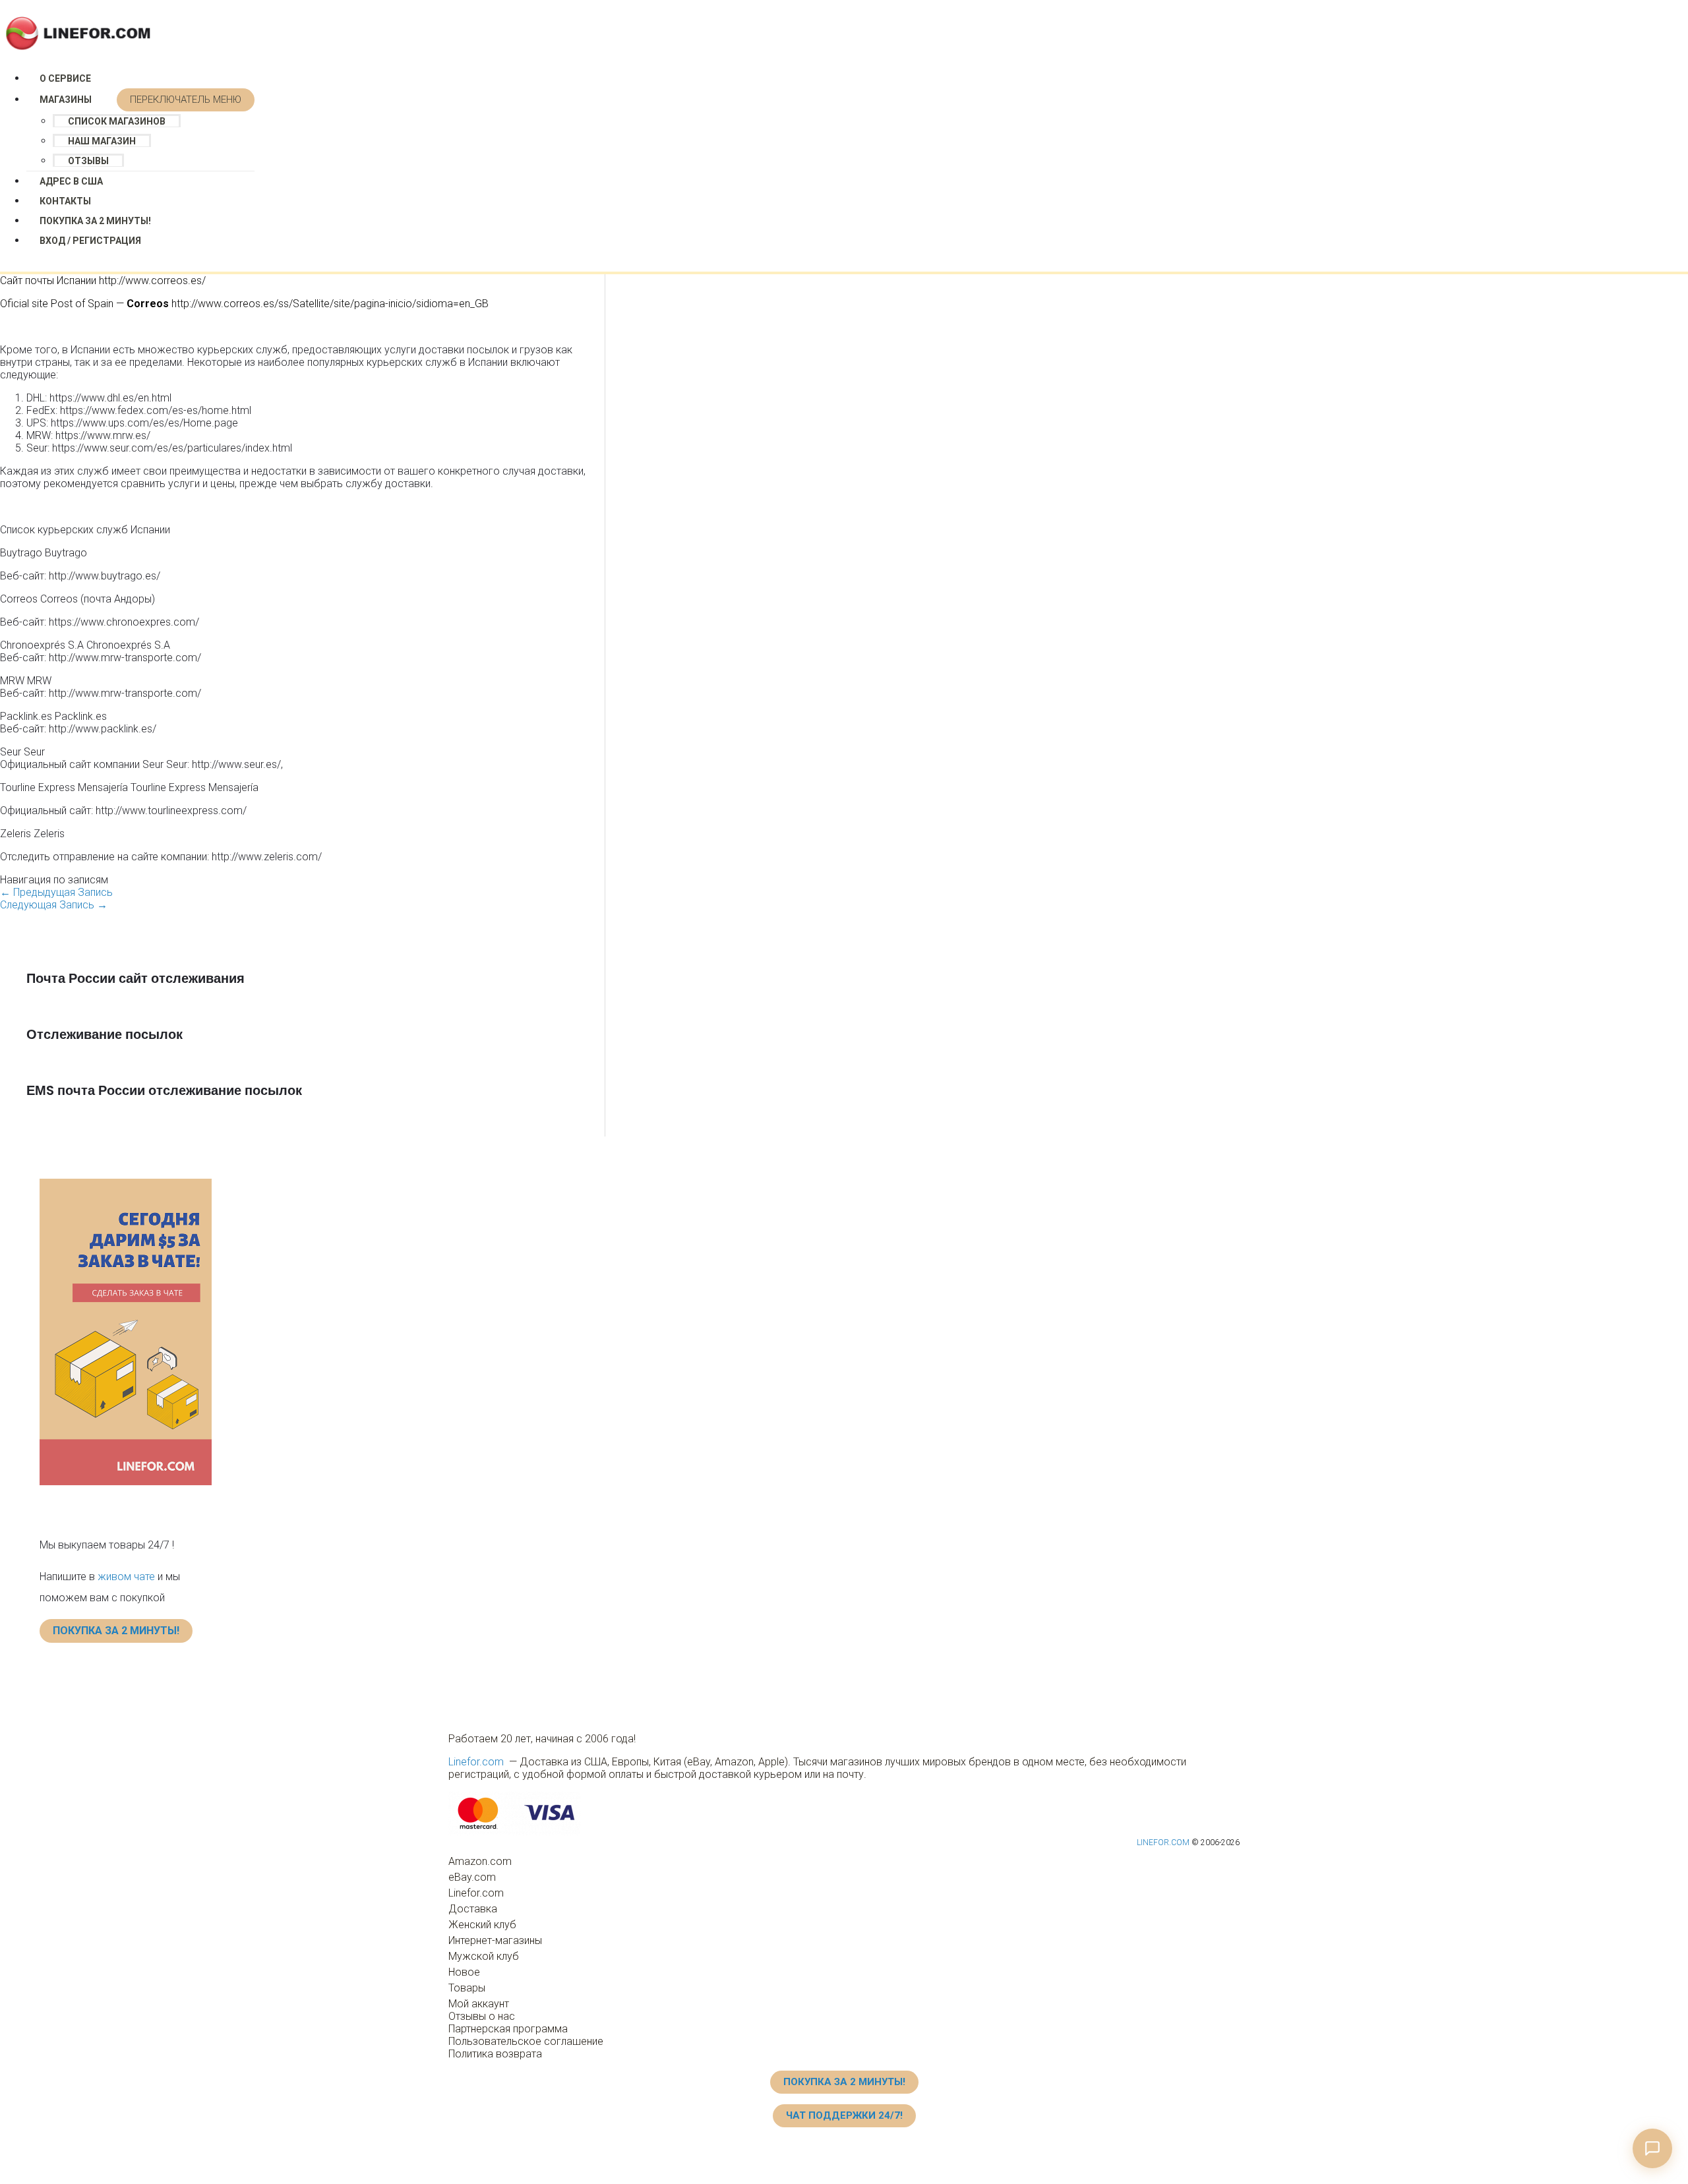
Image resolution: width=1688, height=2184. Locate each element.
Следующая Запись (54, 905)
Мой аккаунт (479, 2004)
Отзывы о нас (482, 2016)
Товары (467, 1988)
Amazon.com (480, 1861)
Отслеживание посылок (105, 1034)
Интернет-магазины (495, 1940)
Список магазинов (117, 121)
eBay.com (472, 1877)
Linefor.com (476, 1762)
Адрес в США (71, 181)
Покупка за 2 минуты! (95, 221)
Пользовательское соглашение (526, 2041)
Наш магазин (102, 141)
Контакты (65, 201)
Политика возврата (495, 2054)
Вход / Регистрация (90, 241)
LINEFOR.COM (1163, 1843)
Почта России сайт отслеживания (136, 978)
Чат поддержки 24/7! (844, 2115)
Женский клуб (482, 1925)
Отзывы (88, 161)
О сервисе (65, 78)
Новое (464, 1972)
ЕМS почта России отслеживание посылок (164, 1090)
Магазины (66, 100)
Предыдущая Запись (56, 892)
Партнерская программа (508, 2029)
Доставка (473, 1909)
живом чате (126, 1577)
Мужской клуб (484, 1956)
